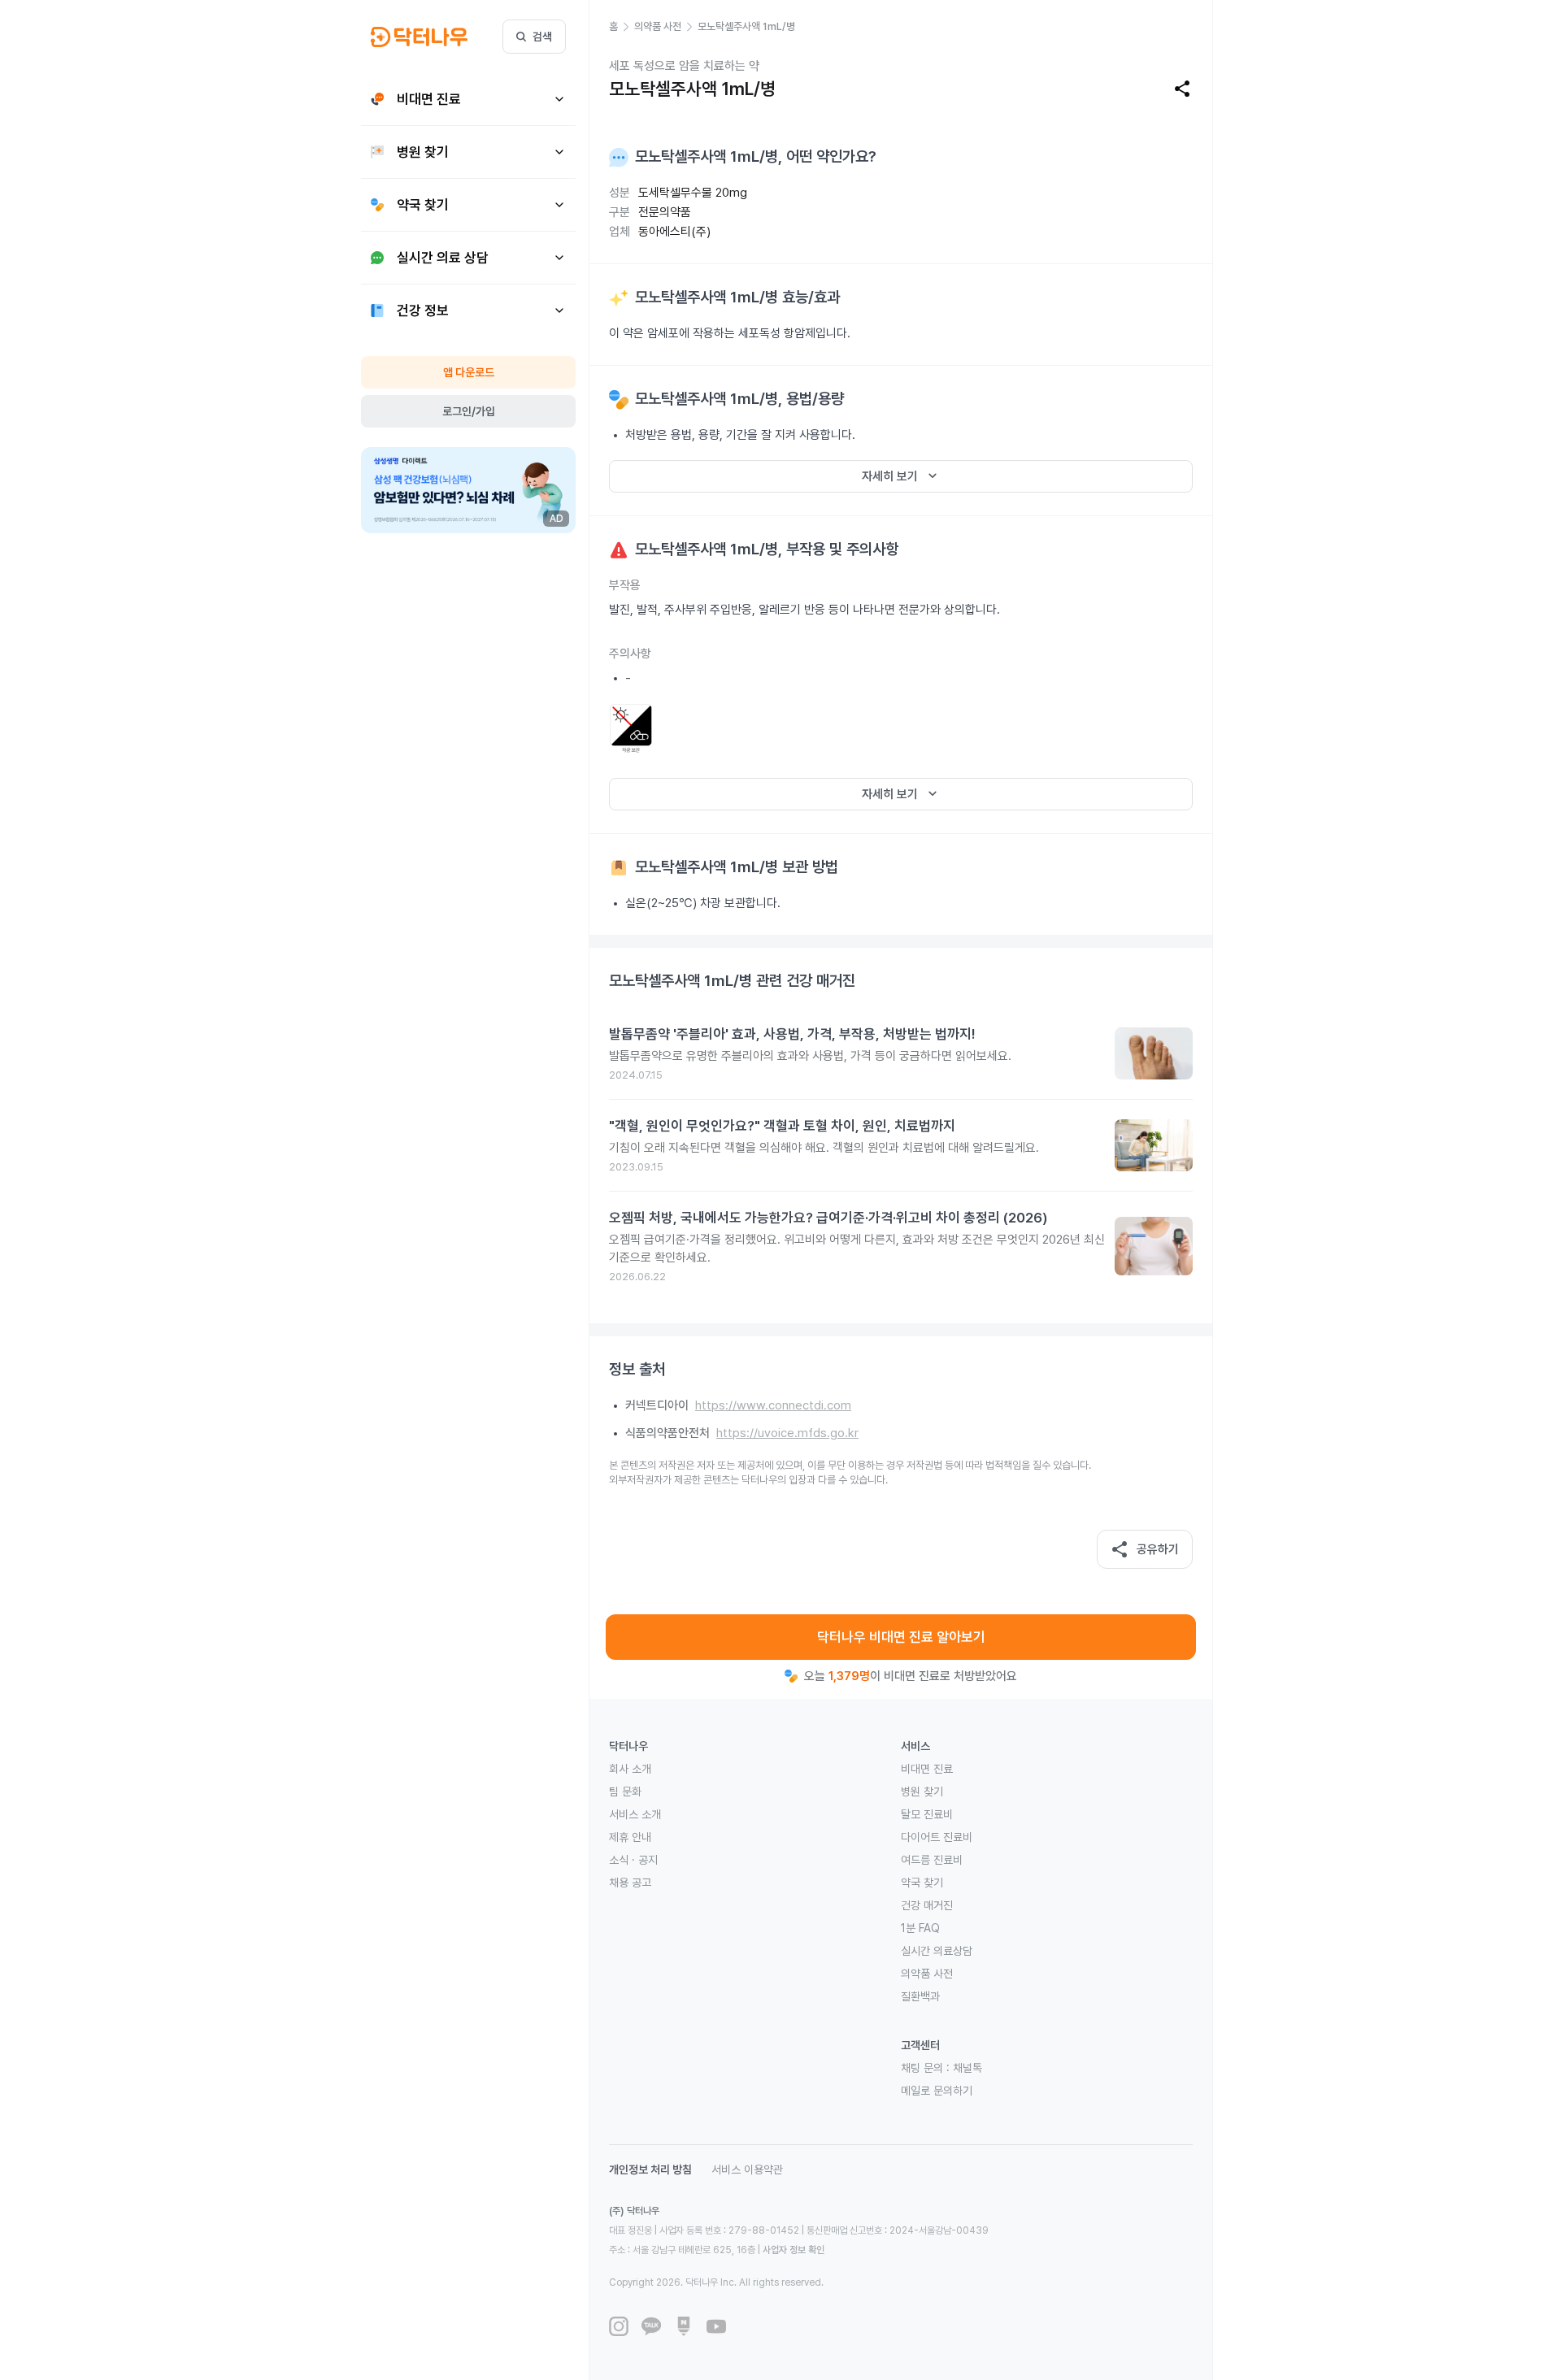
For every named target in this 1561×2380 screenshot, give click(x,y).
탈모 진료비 (927, 1814)
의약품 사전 (927, 1974)
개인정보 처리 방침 (650, 2169)
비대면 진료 (927, 1769)
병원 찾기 (922, 1792)
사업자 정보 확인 (794, 2250)
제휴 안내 (630, 1837)
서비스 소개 (635, 1814)
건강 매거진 (927, 1905)
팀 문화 (625, 1792)
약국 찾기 (922, 1883)
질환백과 (920, 1996)
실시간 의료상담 (937, 1951)
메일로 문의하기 (937, 2091)
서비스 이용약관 (747, 2169)
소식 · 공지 (633, 1860)
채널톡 (967, 2068)
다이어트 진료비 (937, 1837)
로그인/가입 (469, 411)
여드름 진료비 (932, 1860)
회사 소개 (630, 1769)
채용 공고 (630, 1883)
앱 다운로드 (469, 372)
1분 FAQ (920, 1928)
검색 (542, 37)
